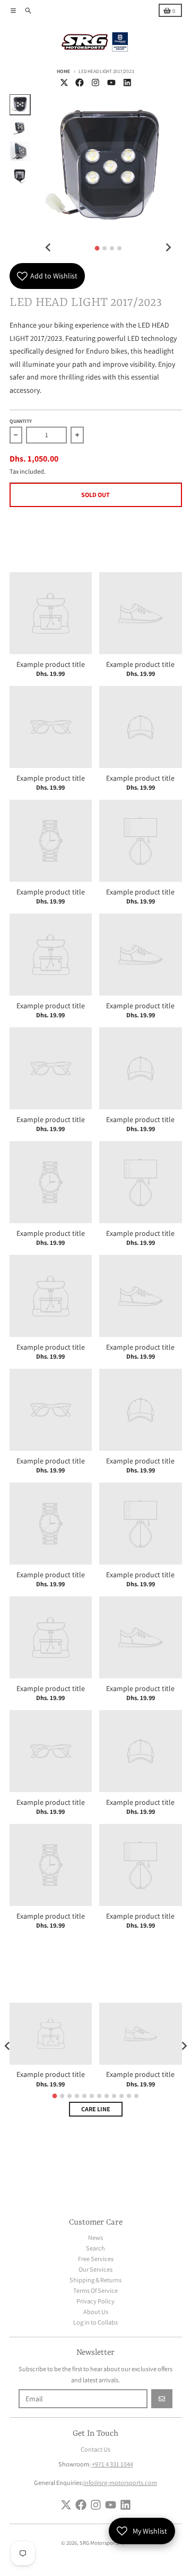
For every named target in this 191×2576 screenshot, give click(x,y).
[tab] (97, 248)
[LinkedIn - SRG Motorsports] (127, 82)
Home (63, 71)
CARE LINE (96, 2109)
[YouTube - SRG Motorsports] (111, 82)
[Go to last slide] (49, 247)
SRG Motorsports (99, 2543)
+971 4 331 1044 (112, 2464)
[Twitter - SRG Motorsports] (64, 82)
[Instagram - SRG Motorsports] (96, 82)
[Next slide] (168, 247)
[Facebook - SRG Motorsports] (80, 82)
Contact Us (95, 2449)
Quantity (21, 421)
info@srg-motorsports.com (120, 2483)
